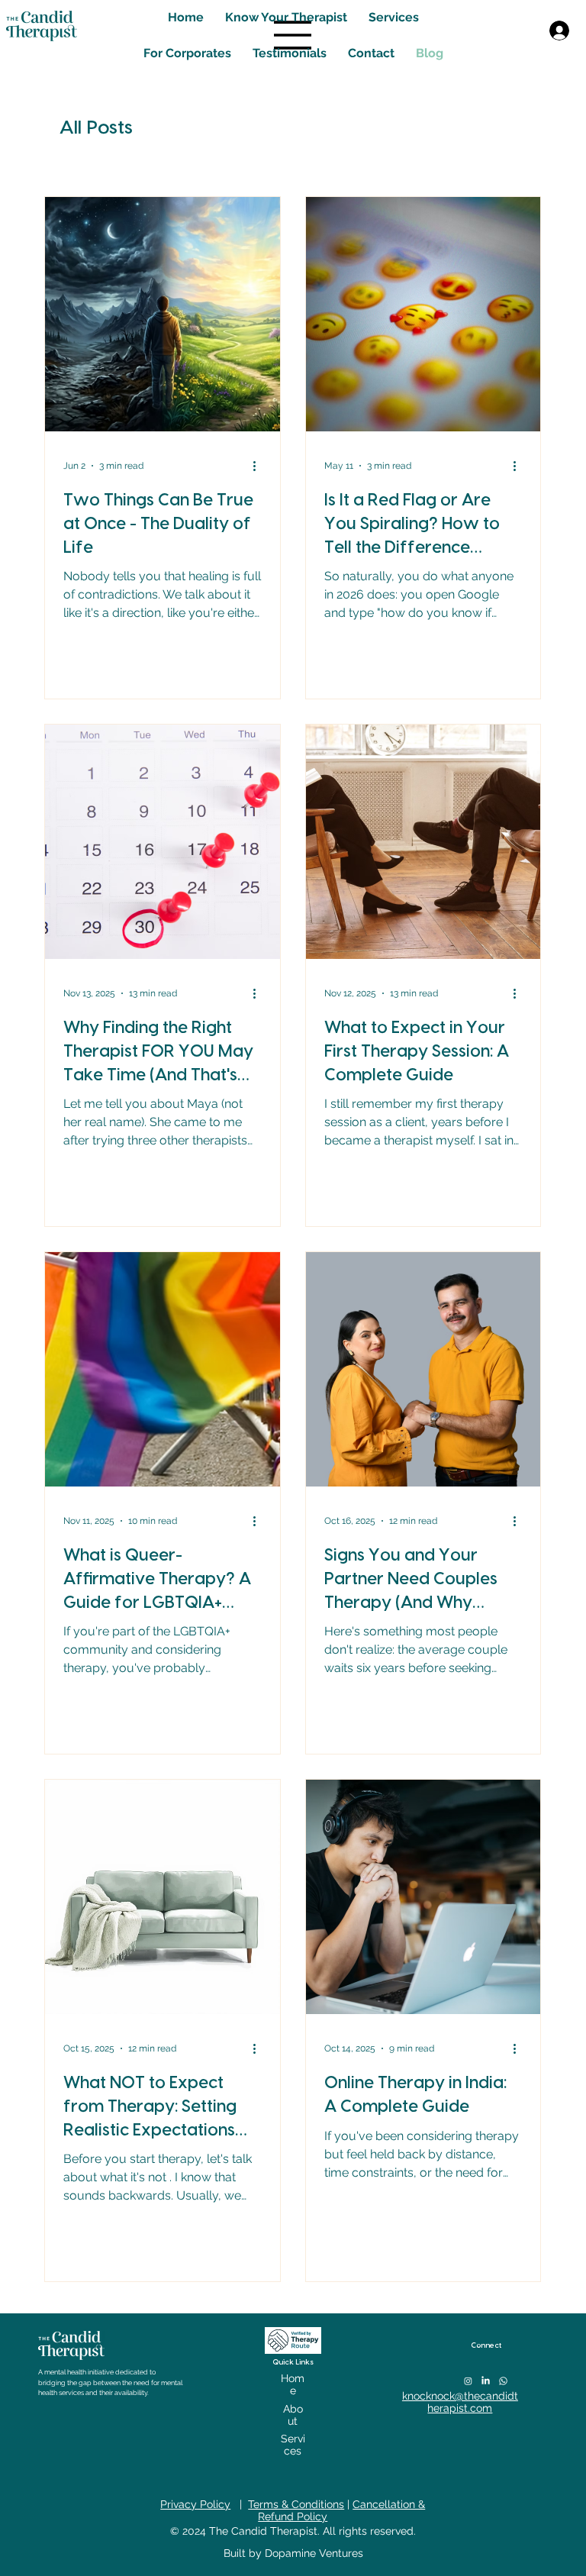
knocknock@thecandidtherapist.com (460, 2402)
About (293, 2415)
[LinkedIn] (486, 2381)
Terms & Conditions (296, 2504)
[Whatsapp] (503, 2381)
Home (293, 2384)
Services (293, 2445)
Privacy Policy (195, 2504)
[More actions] (259, 466)
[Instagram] (468, 2381)
